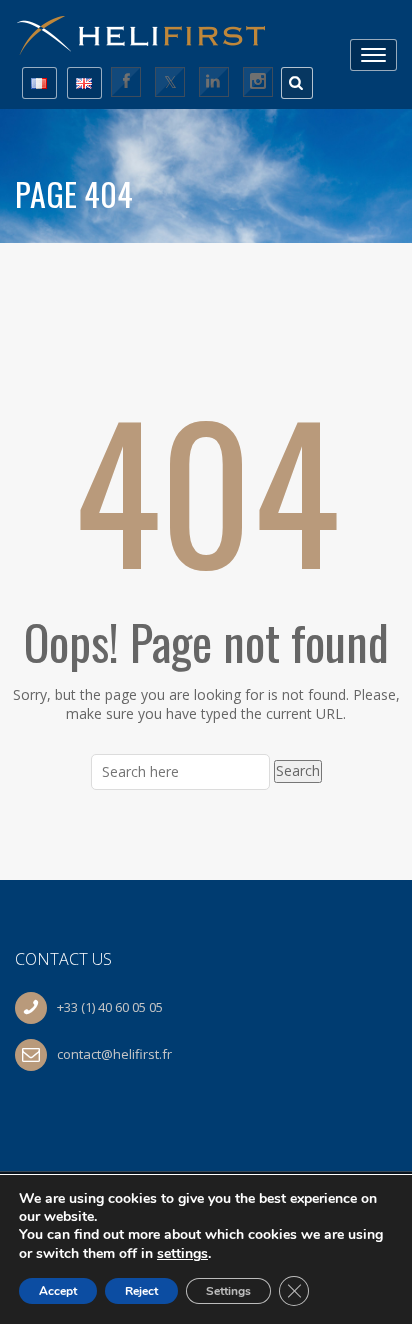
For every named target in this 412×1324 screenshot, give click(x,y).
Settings (228, 1291)
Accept (58, 1291)
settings (182, 1253)
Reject (141, 1291)
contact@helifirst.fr (114, 1054)
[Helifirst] (150, 28)
